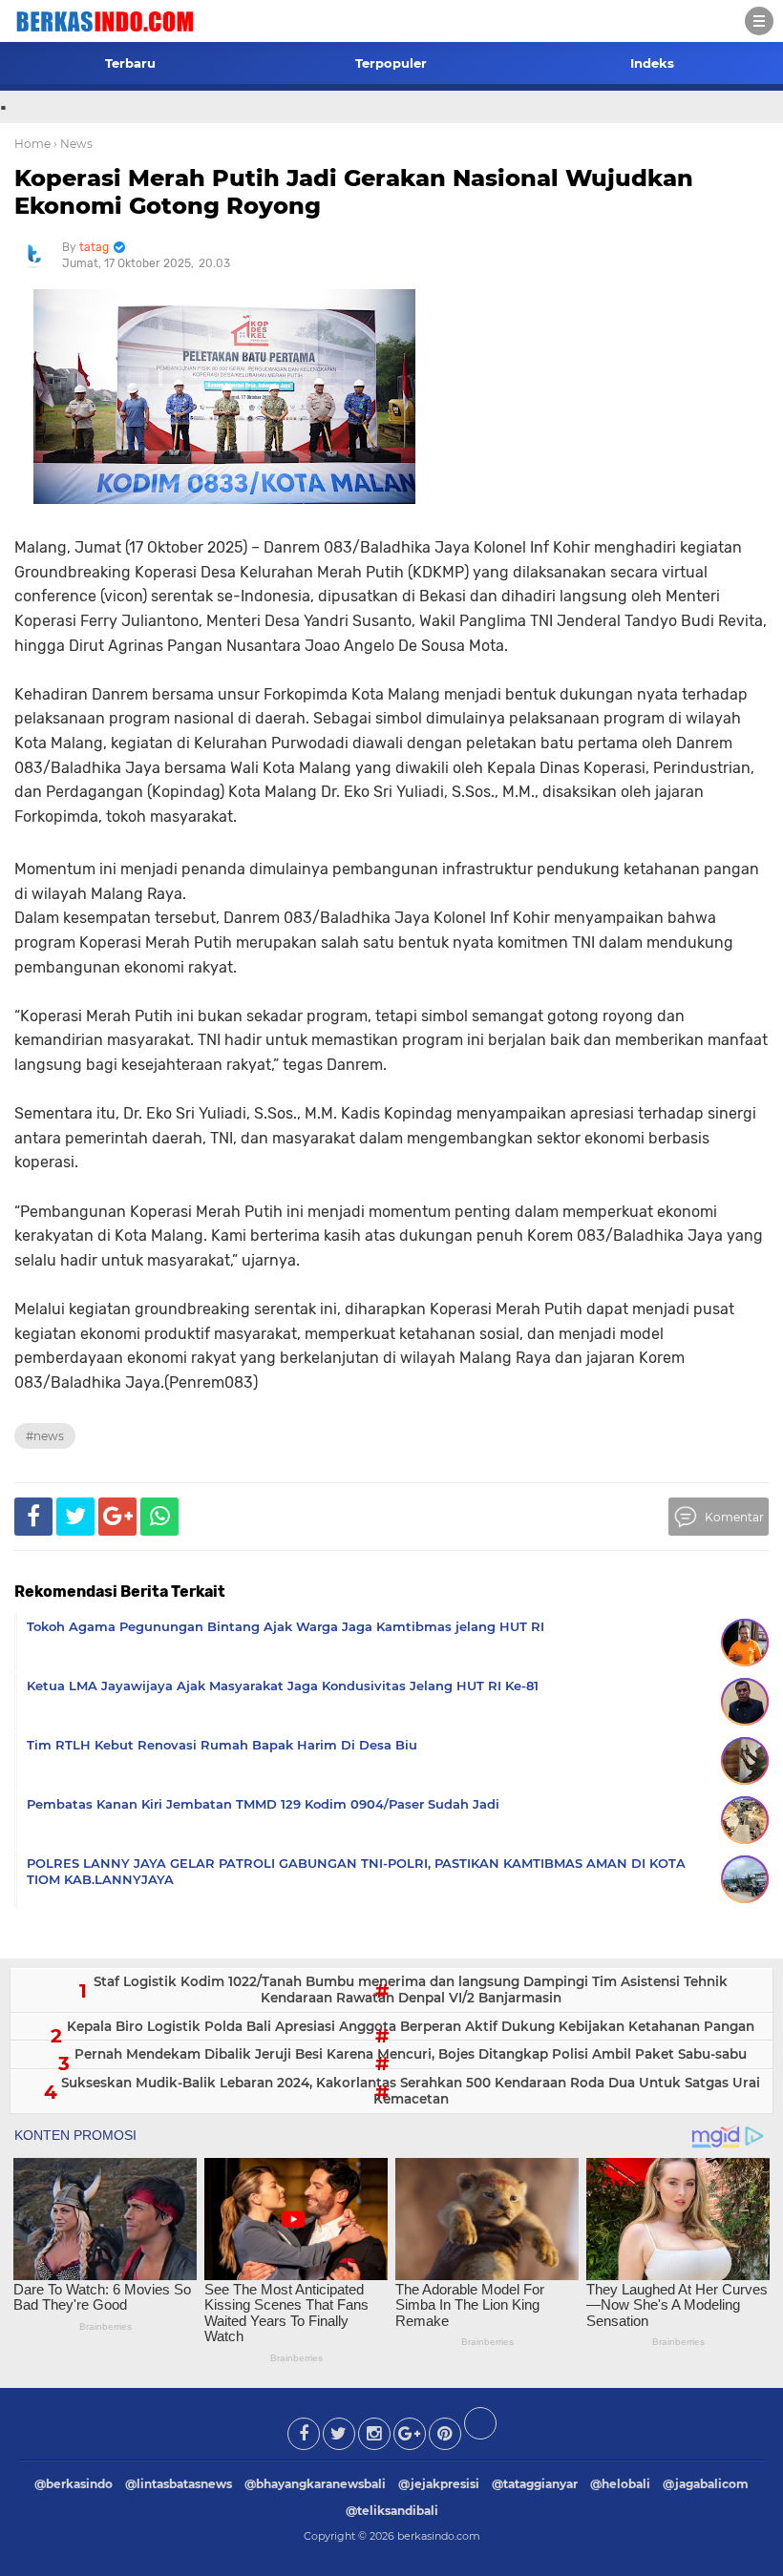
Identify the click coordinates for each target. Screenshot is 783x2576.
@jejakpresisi (439, 2484)
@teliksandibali (392, 2511)
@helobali (620, 2484)
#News (45, 1436)
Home (32, 144)
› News (73, 144)
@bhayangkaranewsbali (315, 2484)
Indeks (652, 63)
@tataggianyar (535, 2484)
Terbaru (130, 63)
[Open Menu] (759, 21)
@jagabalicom (706, 2484)
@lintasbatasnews (179, 2484)
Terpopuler (391, 63)
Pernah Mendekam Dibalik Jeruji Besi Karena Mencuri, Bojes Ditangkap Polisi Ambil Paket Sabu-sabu (411, 2054)
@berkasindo (74, 2484)
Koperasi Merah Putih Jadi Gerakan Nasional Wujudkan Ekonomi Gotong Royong (354, 192)
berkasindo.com (439, 2536)
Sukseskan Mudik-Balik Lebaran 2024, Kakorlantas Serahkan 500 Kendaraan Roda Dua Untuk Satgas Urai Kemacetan (411, 2091)
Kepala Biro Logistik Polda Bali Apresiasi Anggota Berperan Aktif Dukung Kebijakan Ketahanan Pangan (411, 2026)
